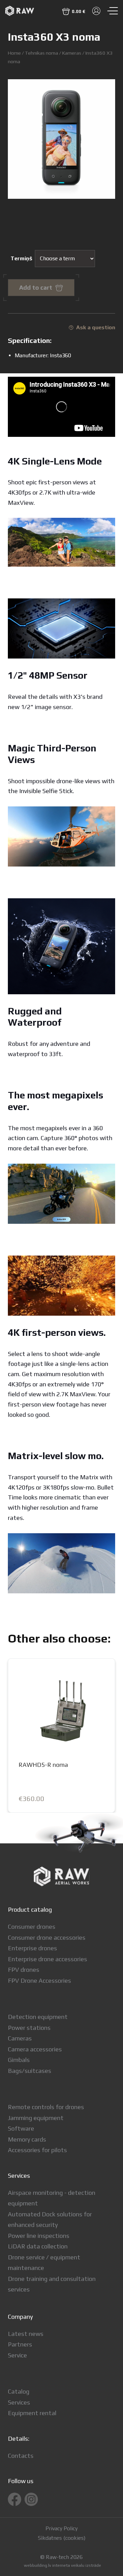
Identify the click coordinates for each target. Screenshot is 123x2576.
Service (17, 2355)
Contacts (21, 2456)
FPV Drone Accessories (39, 1981)
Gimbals (19, 2060)
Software (21, 2128)
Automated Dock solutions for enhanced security (50, 2220)
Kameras (72, 53)
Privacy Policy (61, 2529)
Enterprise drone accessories (47, 1959)
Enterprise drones (32, 1948)
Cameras (20, 2038)
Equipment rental (32, 2413)
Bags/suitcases (30, 2071)
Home (14, 53)
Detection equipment (38, 2017)
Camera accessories (35, 2049)
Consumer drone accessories (47, 1937)
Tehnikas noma (42, 53)
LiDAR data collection (38, 2246)
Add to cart (36, 287)
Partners (20, 2344)
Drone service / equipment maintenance (44, 2263)
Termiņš (21, 258)
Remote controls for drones (46, 2107)
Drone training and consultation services (52, 2284)
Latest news (26, 2334)
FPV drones (24, 1970)
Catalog (19, 2391)
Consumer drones (32, 1927)
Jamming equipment (36, 2118)
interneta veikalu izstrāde (77, 2565)
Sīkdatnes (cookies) (62, 2538)
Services (19, 2402)
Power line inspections (39, 2236)
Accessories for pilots (37, 2150)
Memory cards (27, 2139)
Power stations (29, 2028)
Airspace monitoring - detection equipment (52, 2198)
